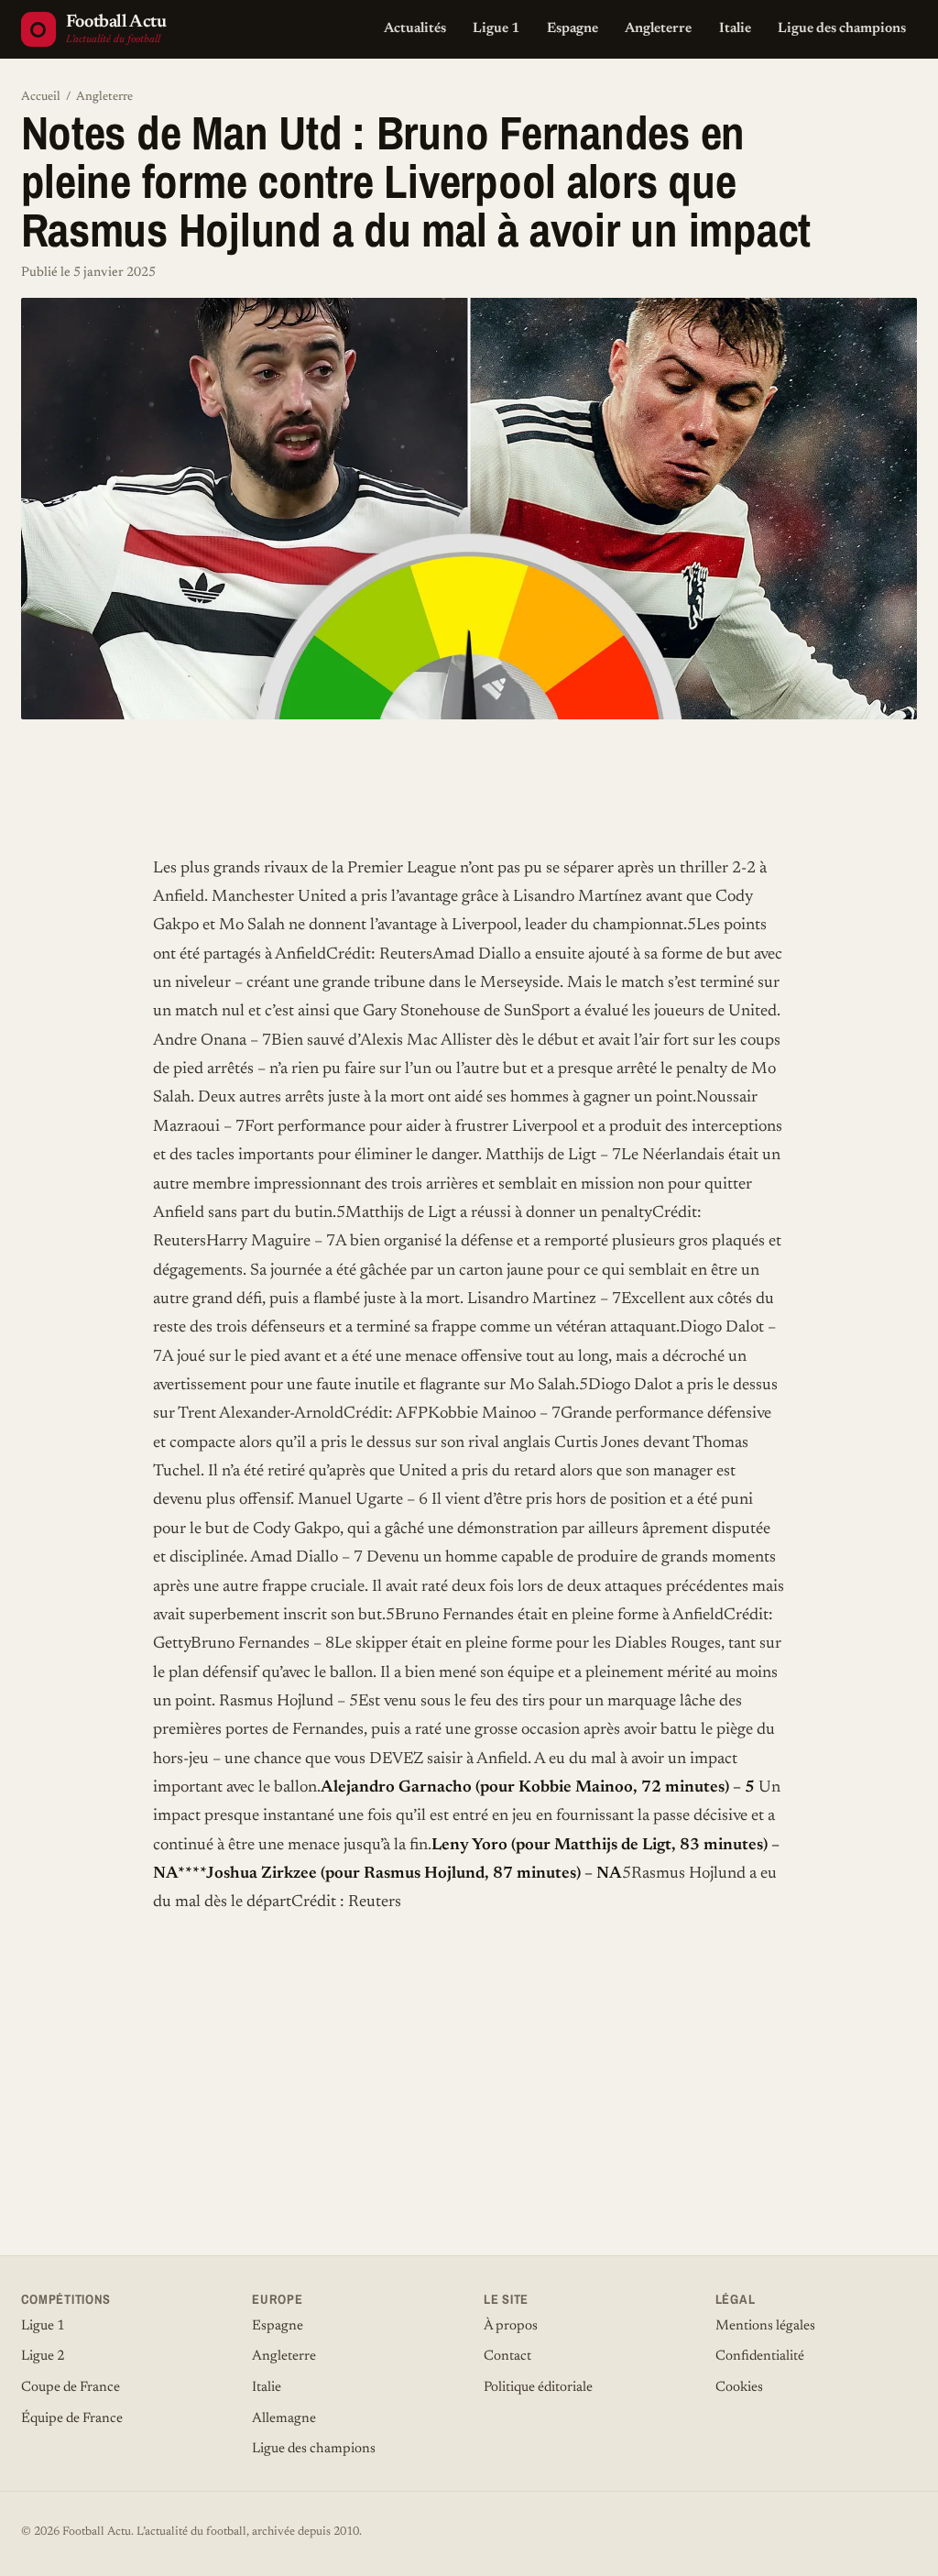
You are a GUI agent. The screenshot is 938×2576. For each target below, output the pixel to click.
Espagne (573, 29)
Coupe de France (71, 2388)
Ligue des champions (842, 29)
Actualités (415, 29)
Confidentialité (760, 2357)
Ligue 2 (43, 2357)
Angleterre (658, 29)
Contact (507, 2357)
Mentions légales (765, 2326)
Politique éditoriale (538, 2388)
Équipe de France (72, 2419)
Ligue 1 (496, 29)
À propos (511, 2326)
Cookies (739, 2388)
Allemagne (284, 2419)
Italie (735, 29)
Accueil (41, 97)
